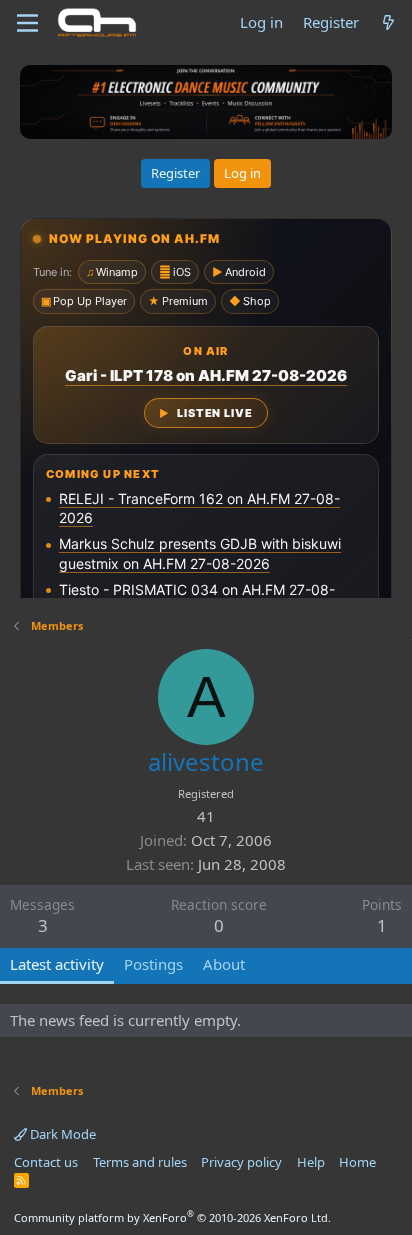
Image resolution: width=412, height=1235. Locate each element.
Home (357, 1162)
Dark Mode (61, 1134)
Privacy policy (241, 1162)
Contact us (46, 1162)
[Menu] (27, 23)
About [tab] (224, 964)
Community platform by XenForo (172, 1217)
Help (311, 1162)
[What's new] (388, 22)
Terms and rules (140, 1162)
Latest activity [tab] (57, 964)
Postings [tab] (153, 964)
